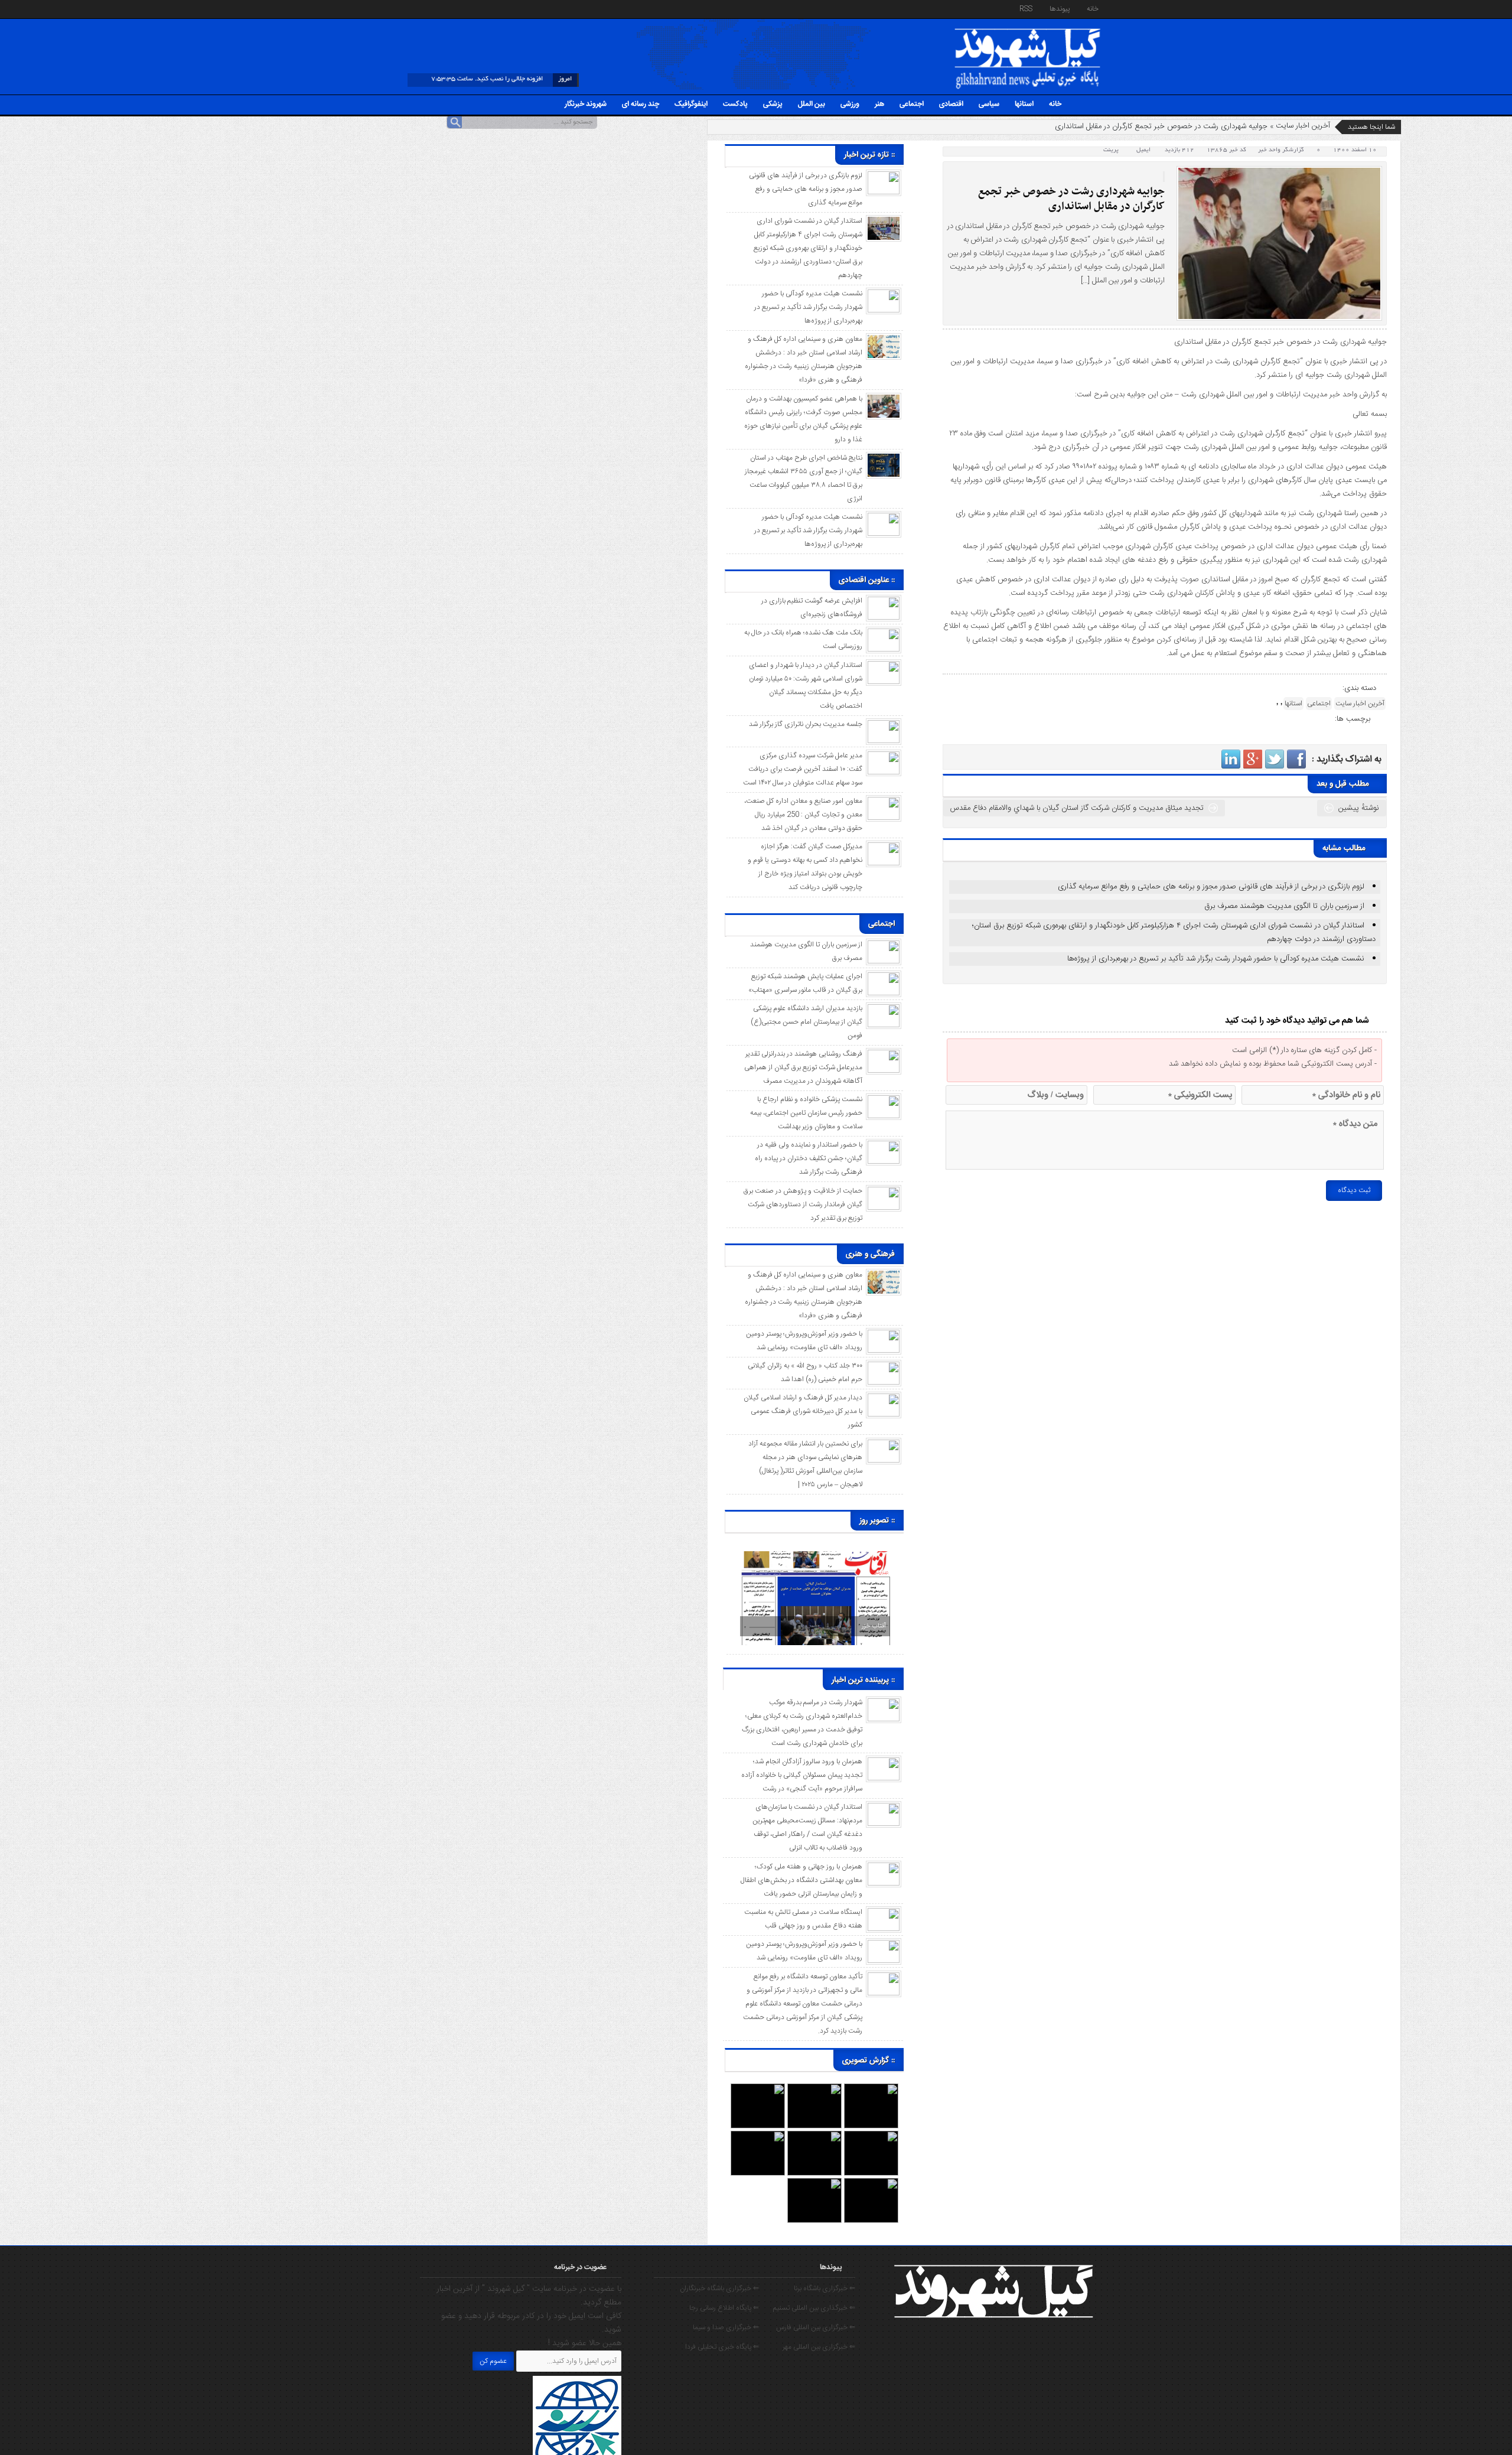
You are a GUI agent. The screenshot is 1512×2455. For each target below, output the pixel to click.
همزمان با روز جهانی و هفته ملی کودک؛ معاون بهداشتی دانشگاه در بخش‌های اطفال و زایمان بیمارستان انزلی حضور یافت (801, 1880)
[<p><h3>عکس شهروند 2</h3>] (871, 2184)
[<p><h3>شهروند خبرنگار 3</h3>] (814, 2137)
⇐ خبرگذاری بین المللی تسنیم (814, 2308)
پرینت (1113, 150)
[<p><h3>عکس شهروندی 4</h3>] (871, 2137)
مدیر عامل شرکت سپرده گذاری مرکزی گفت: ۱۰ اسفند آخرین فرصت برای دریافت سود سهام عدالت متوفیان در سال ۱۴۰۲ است (803, 769)
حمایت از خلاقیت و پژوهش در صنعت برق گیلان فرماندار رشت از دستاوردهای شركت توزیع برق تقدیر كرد (803, 1204)
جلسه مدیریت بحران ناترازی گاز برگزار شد (806, 724)
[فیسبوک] (464, 10)
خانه (1093, 9)
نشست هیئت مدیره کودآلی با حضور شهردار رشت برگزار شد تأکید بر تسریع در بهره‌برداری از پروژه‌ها (1216, 959)
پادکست (735, 104)
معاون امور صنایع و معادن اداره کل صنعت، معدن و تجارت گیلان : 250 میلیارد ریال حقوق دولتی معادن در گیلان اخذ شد (803, 815)
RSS (1026, 9)
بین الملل (812, 104)
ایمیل (1143, 150)
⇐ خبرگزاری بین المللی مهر (819, 2347)
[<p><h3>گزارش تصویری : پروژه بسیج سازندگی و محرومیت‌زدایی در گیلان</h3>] (758, 2137)
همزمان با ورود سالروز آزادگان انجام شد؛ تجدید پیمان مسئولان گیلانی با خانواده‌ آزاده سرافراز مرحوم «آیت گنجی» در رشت (802, 1775)
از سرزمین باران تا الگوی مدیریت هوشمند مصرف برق (1284, 906)
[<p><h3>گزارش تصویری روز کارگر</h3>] (814, 2089)
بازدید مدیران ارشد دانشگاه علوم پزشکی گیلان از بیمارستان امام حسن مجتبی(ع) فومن (806, 1022)
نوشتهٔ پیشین (1359, 808)
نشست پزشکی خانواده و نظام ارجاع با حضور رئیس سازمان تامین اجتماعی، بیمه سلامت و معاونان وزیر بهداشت (806, 1113)
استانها (1024, 104)
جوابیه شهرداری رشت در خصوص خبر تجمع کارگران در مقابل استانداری (1071, 199)
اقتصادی (951, 104)
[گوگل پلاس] (497, 10)
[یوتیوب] (486, 10)
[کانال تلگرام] (441, 10)
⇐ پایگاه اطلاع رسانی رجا (724, 2308)
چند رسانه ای (641, 104)
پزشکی (773, 104)
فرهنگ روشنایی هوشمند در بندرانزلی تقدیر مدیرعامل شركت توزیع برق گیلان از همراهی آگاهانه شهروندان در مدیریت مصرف (803, 1067)
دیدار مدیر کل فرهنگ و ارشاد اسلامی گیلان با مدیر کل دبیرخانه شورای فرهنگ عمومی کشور (803, 1411)
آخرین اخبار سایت (1303, 126)
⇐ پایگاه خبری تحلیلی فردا (722, 2347)
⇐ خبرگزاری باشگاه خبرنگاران (719, 2288)
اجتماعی (912, 104)
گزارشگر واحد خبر (1281, 150)
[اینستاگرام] (452, 10)
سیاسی (989, 104)
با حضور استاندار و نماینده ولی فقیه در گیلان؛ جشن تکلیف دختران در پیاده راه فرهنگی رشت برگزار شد (809, 1158)
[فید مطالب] (419, 10)
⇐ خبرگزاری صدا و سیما (726, 2327)
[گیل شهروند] (1028, 31)
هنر (879, 104)
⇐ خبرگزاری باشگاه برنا (825, 2288)
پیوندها (1060, 9)
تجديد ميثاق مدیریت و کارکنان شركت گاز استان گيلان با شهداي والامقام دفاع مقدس (1077, 808)
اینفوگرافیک (691, 104)
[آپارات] (430, 10)
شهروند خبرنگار (586, 104)
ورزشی (850, 104)
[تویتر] (475, 10)
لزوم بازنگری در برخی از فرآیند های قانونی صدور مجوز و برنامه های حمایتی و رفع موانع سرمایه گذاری (1211, 887)
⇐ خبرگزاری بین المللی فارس (816, 2327)
